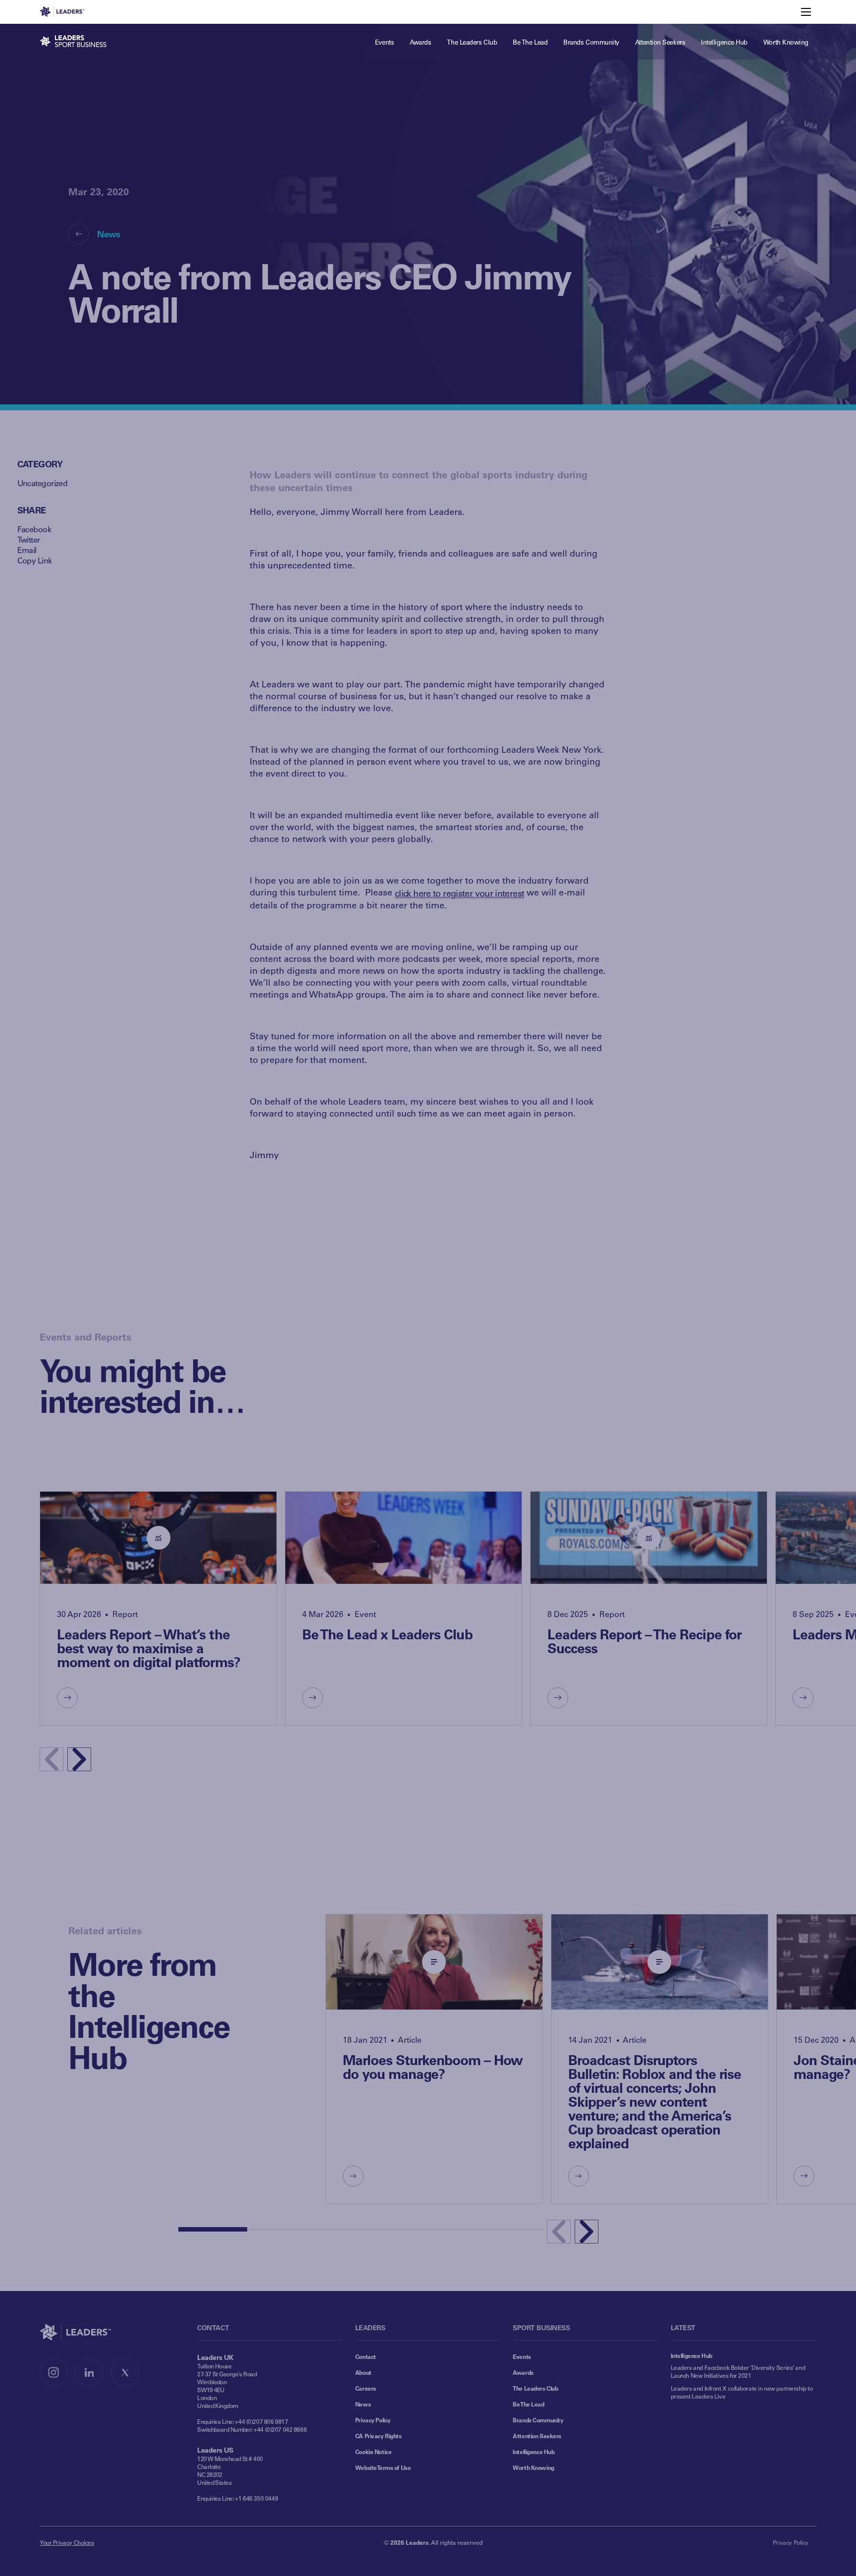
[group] (158, 1608)
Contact (366, 2356)
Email (27, 550)
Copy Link (35, 560)
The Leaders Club (535, 2388)
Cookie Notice (374, 2452)
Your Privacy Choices (67, 2542)
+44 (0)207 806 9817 (261, 2421)
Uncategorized (43, 483)
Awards (523, 2372)
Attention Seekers (537, 2436)
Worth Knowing (534, 2467)
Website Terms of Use (383, 2467)
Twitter (29, 539)
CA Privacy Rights (378, 2436)
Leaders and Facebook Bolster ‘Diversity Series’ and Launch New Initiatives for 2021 (738, 2371)
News (108, 234)
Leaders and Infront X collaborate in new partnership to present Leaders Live (742, 2392)
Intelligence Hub (534, 2452)
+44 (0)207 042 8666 (280, 2429)
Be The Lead (528, 2404)
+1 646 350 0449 (256, 2498)
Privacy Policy (373, 2420)
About (363, 2372)
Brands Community (538, 2420)
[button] (79, 1759)
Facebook (34, 529)
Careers (366, 2388)
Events (522, 2356)
